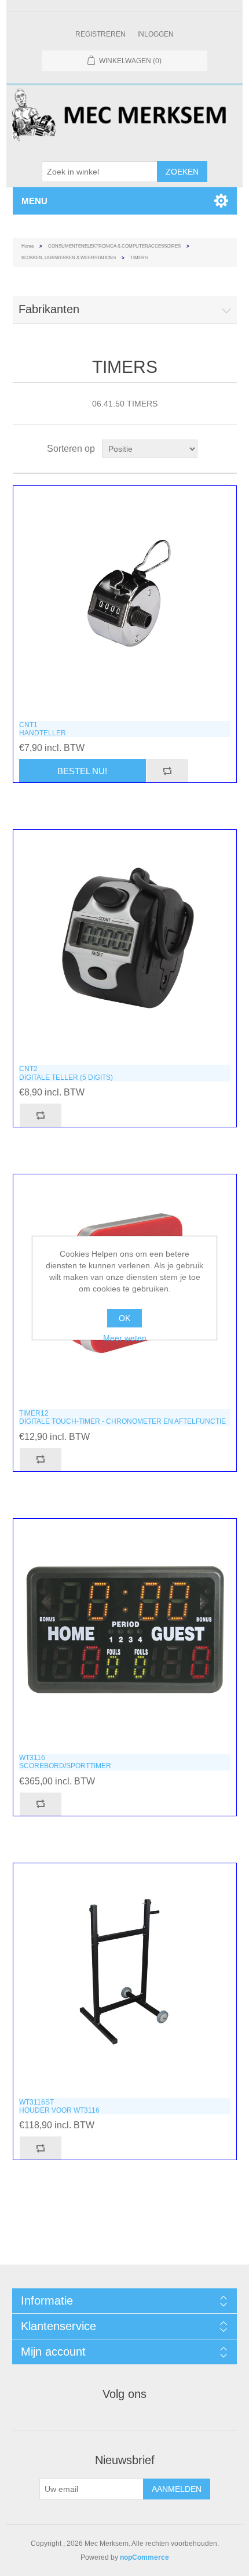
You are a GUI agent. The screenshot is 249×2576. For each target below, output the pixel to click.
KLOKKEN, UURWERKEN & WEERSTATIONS (69, 258)
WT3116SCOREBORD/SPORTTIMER (65, 1762)
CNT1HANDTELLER (43, 729)
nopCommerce (144, 2557)
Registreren (100, 34)
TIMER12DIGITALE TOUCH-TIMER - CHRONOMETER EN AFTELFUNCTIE (122, 1417)
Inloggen (155, 34)
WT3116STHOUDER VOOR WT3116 (59, 2106)
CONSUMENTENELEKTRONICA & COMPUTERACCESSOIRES (114, 246)
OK (124, 1318)
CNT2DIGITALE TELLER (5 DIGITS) (66, 1073)
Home (28, 246)
